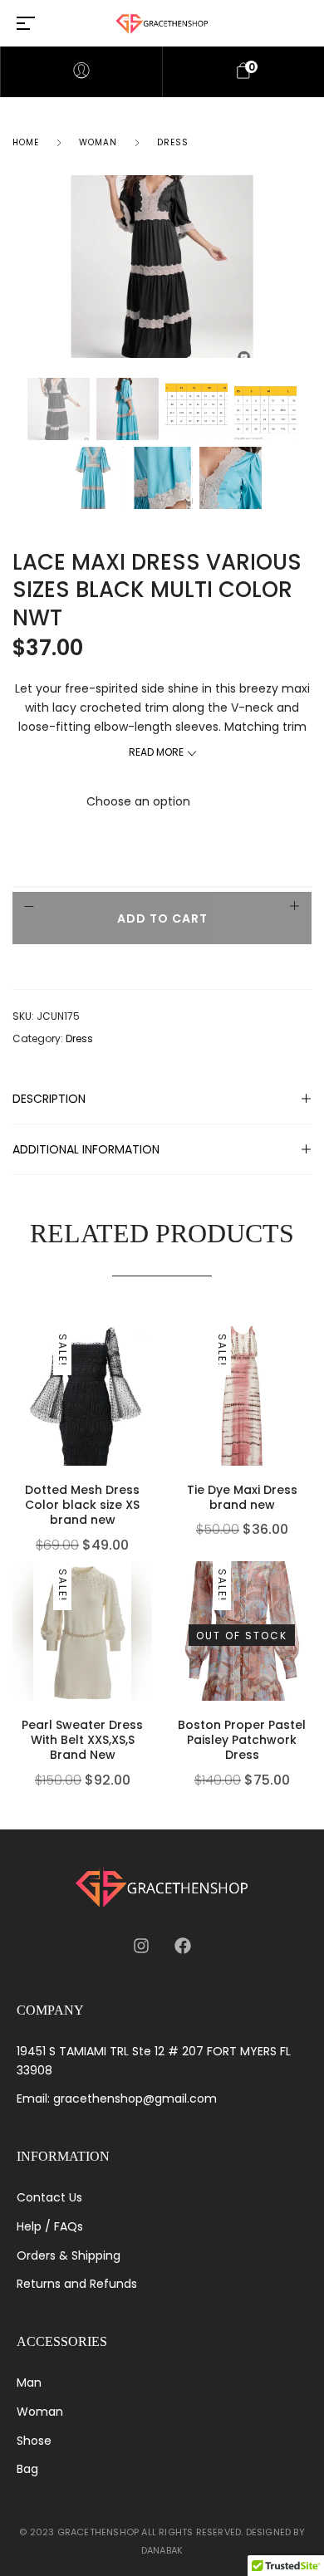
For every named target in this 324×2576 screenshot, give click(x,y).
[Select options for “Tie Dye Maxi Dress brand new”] (307, 1395)
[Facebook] (183, 1946)
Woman (98, 142)
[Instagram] (141, 1946)
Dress (173, 142)
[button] (148, 1395)
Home (26, 142)
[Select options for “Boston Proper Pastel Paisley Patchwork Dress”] (307, 1630)
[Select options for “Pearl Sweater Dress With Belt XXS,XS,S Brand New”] (148, 1630)
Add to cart (162, 918)
